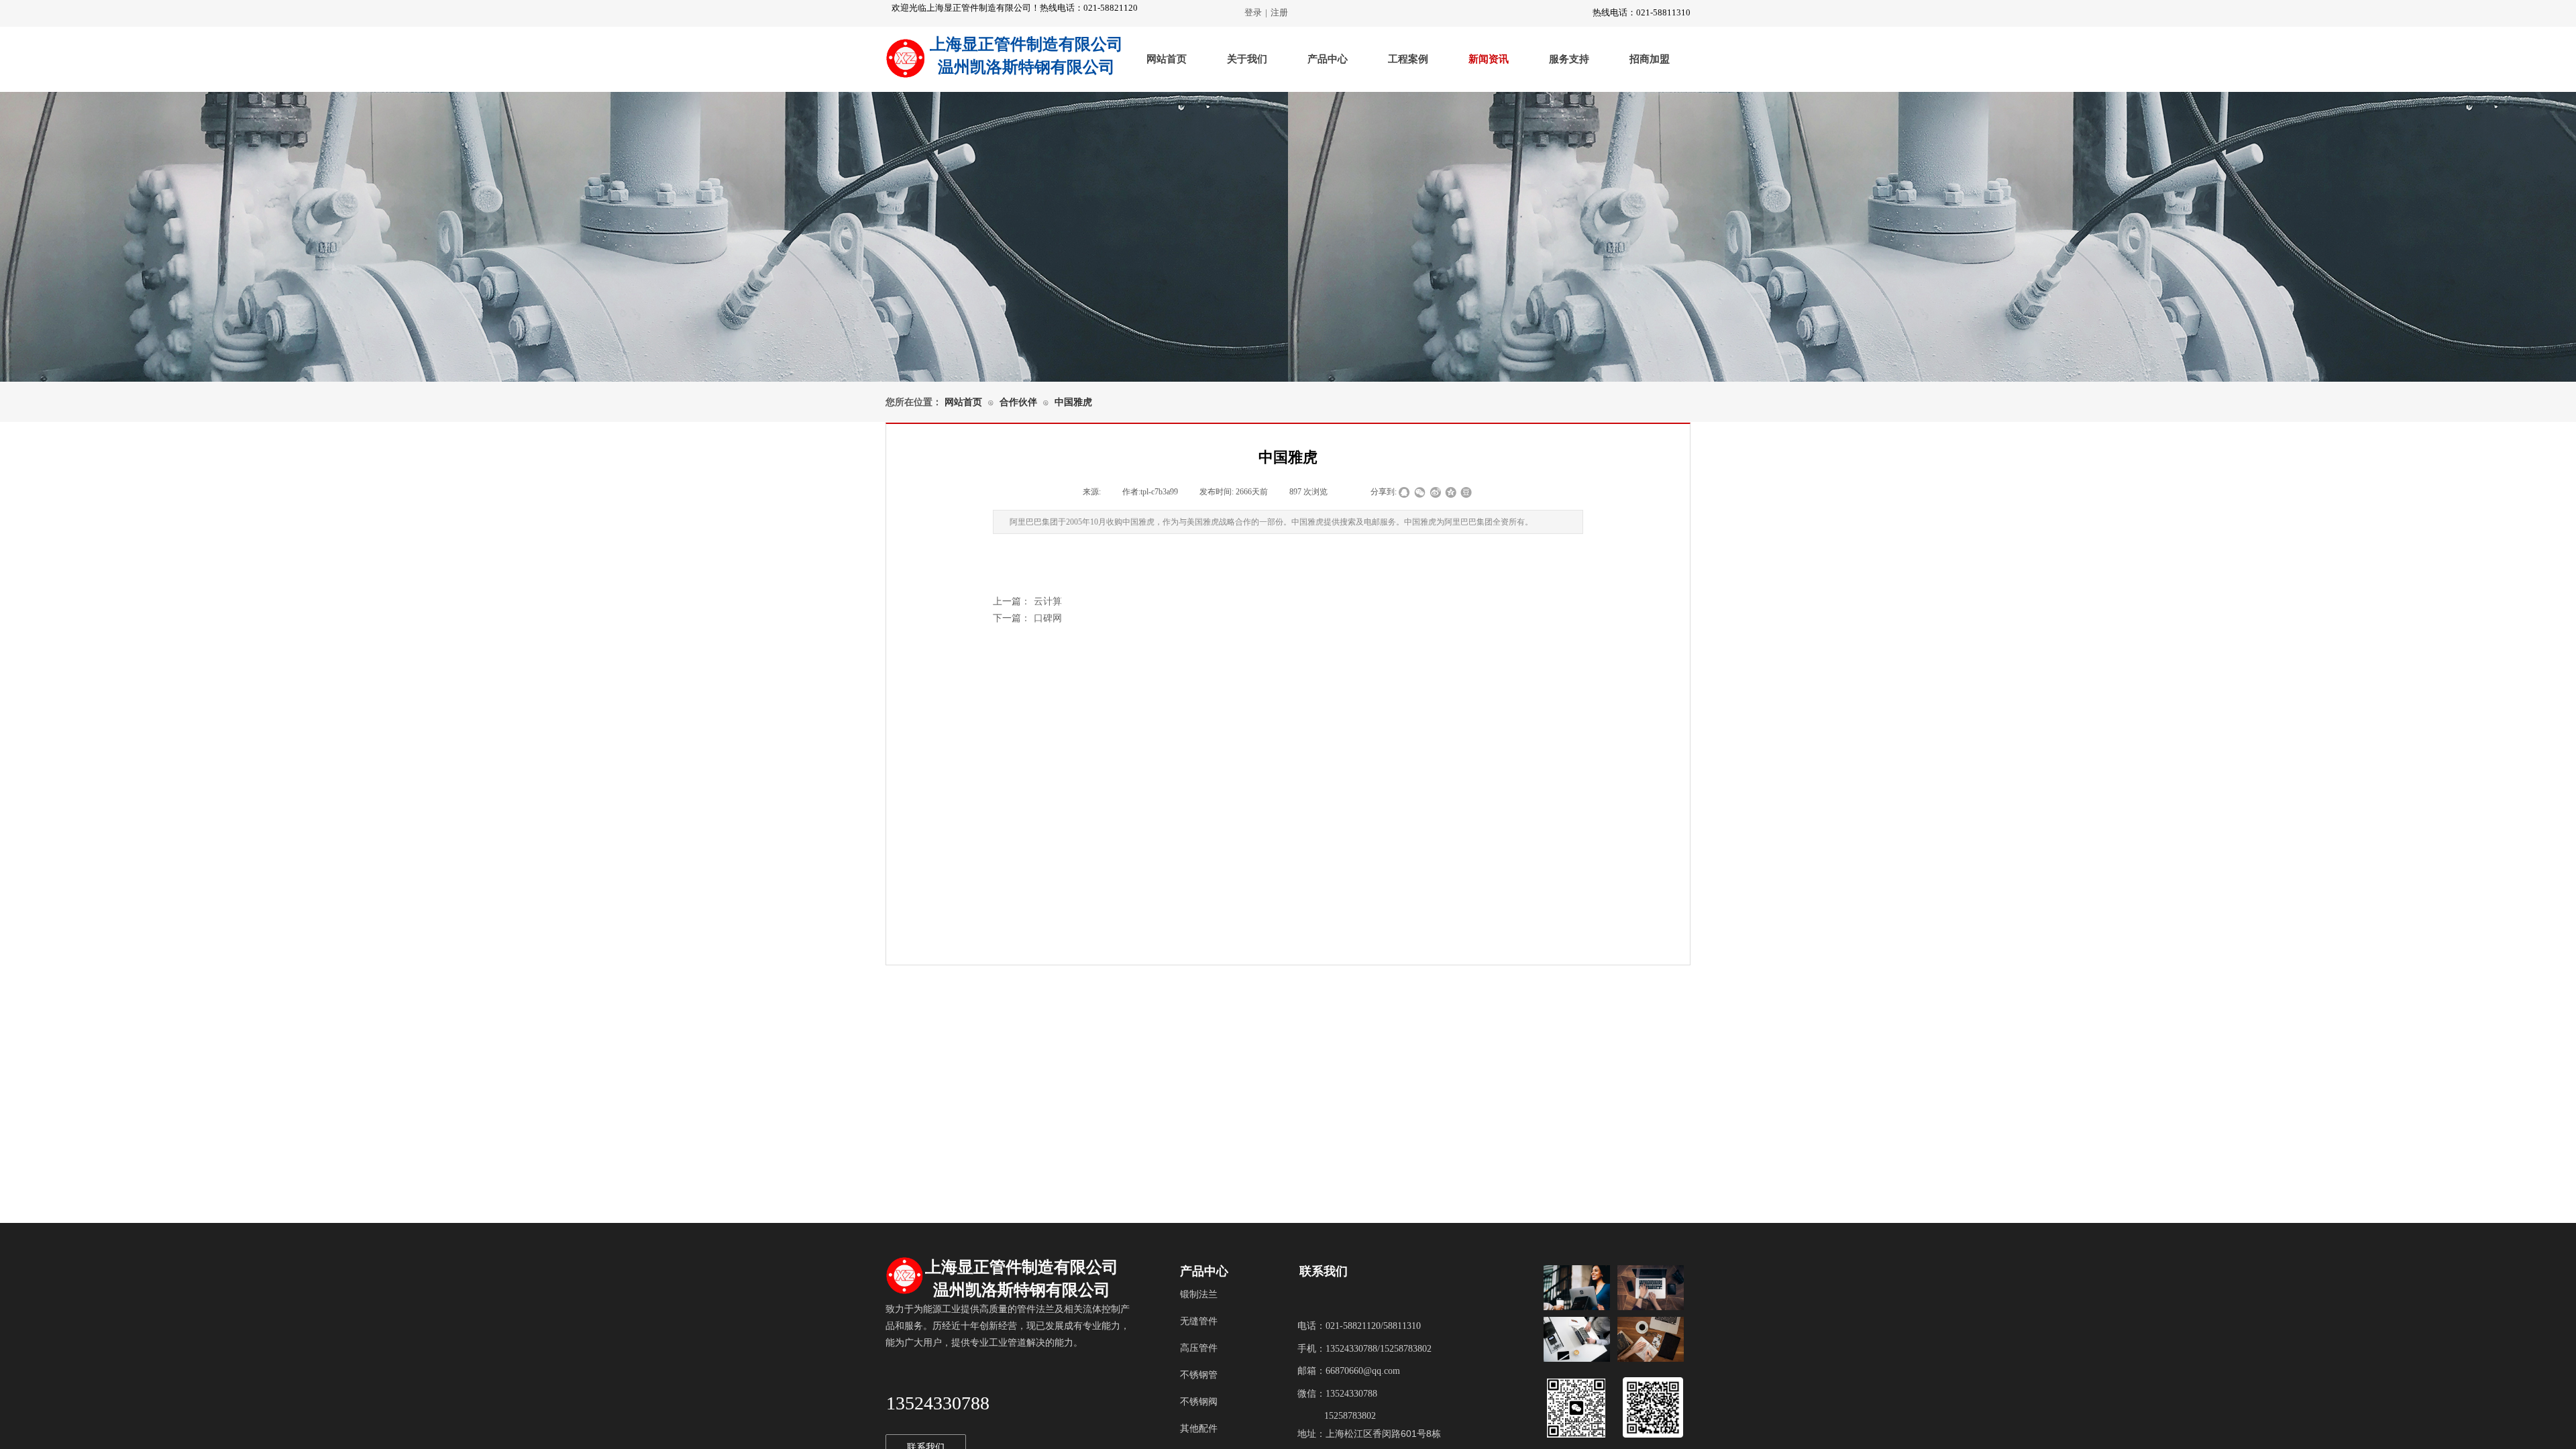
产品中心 (1328, 59)
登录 (1253, 12)
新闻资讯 (1489, 59)
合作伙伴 (1018, 402)
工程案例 (1408, 59)
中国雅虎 (1073, 402)
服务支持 (1569, 59)
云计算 (1027, 601)
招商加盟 (1650, 59)
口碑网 (1027, 618)
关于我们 (1247, 59)
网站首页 (1167, 59)
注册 (1279, 12)
